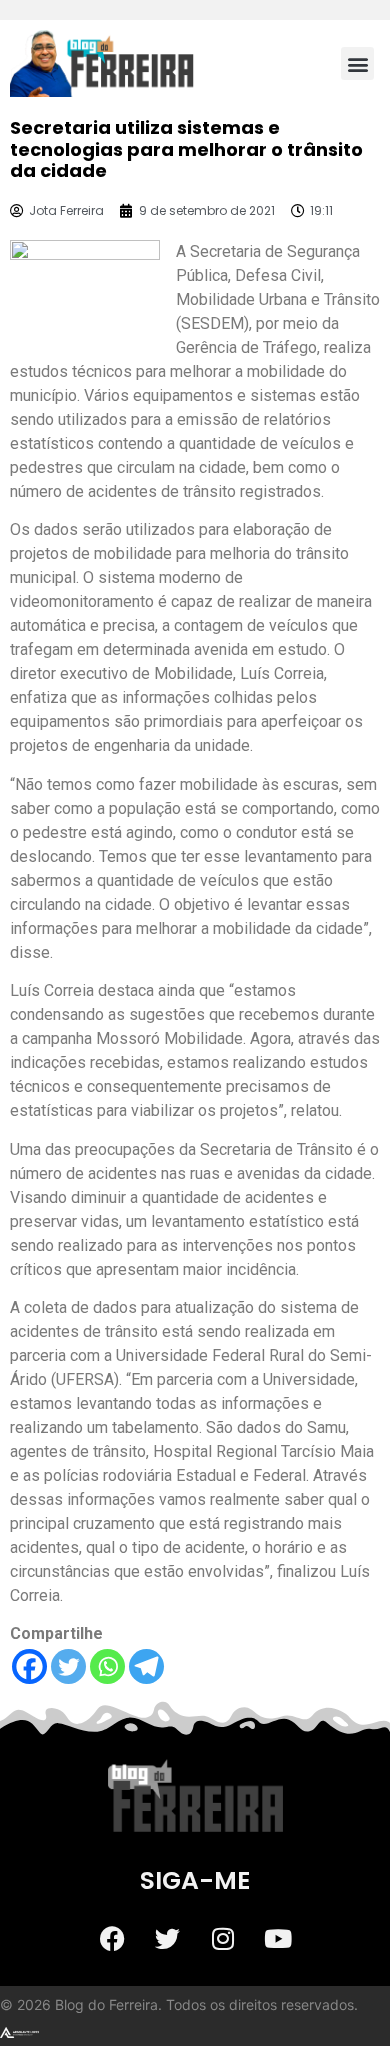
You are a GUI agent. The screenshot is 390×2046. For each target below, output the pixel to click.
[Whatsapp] (107, 1666)
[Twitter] (68, 1666)
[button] (357, 63)
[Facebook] (29, 1666)
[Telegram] (146, 1666)
